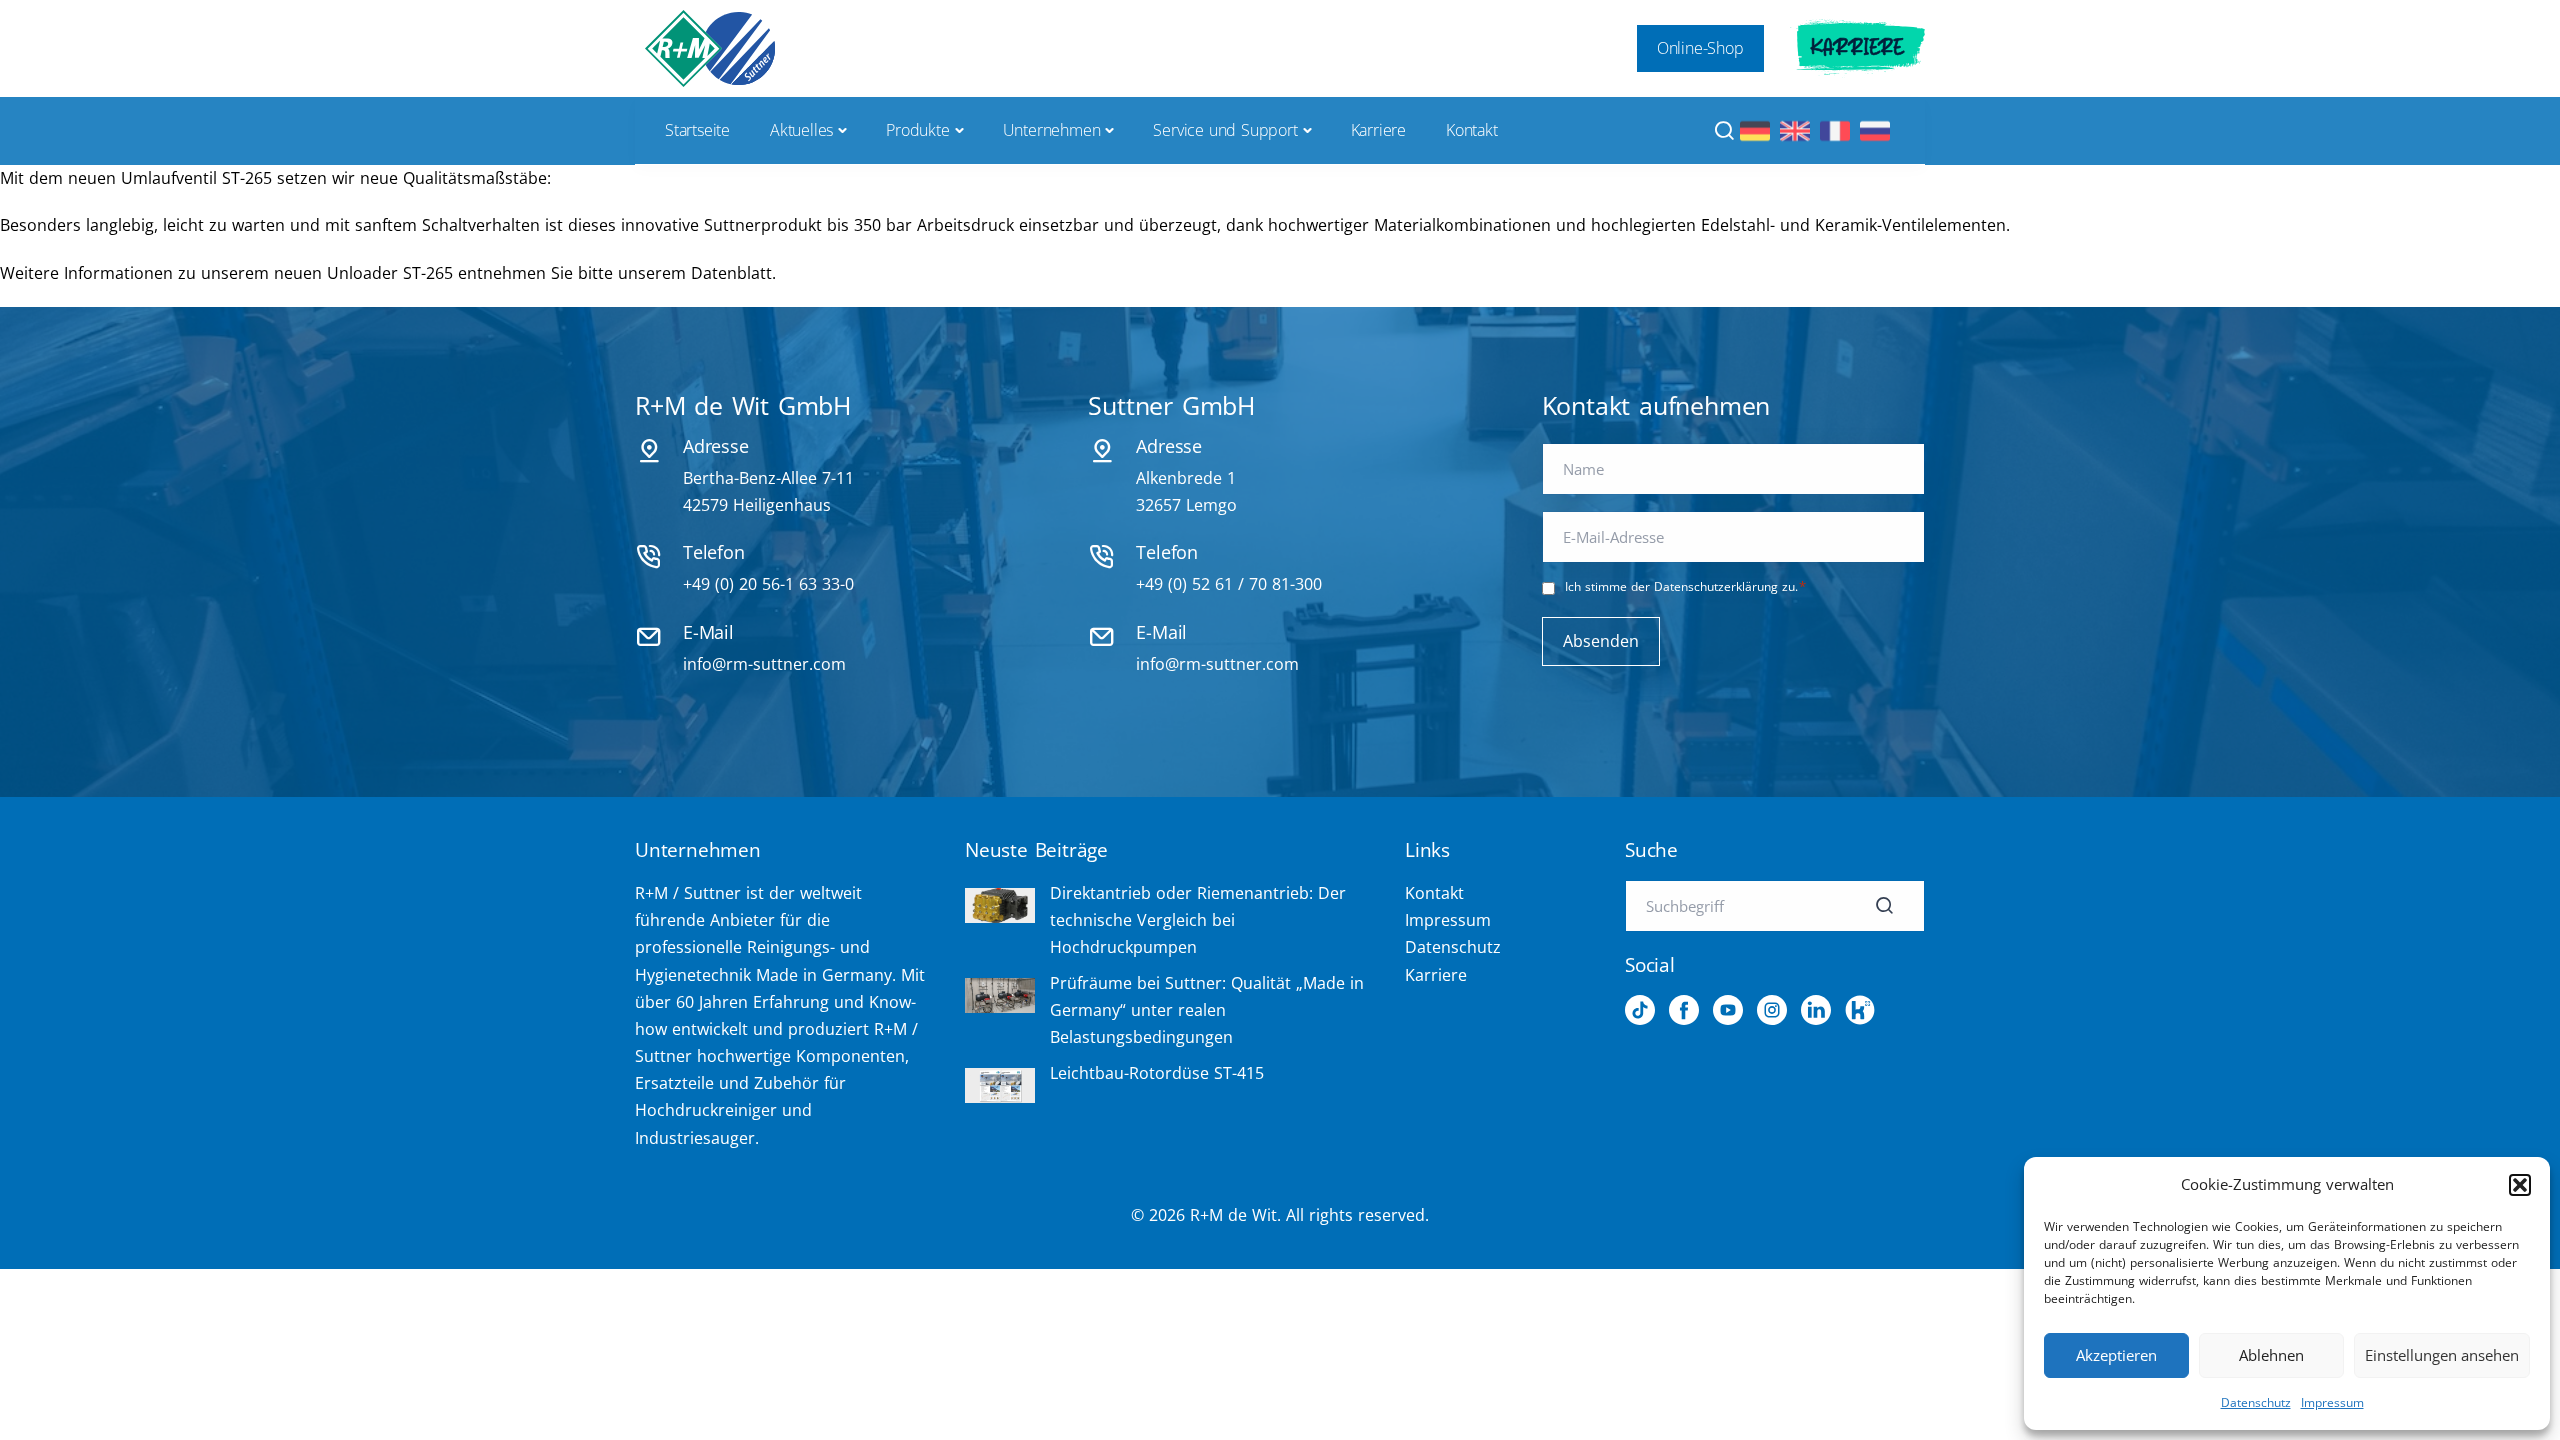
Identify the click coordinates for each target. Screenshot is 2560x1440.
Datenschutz (2256, 1402)
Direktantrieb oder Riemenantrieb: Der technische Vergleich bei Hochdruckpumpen (1198, 920)
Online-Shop (1700, 48)
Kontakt (1472, 130)
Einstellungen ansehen (2442, 1355)
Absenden (1601, 641)
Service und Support (1225, 130)
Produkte (917, 130)
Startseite (697, 130)
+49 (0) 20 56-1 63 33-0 (768, 584)
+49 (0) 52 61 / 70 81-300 (1229, 584)
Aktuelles (801, 130)
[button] (2520, 1185)
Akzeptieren (2116, 1355)
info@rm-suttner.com (764, 664)
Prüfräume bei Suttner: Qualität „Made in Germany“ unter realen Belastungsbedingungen (1207, 1010)
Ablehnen (2271, 1355)
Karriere (1857, 48)
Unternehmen (1052, 130)
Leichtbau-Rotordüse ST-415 (1157, 1073)
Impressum (2332, 1402)
